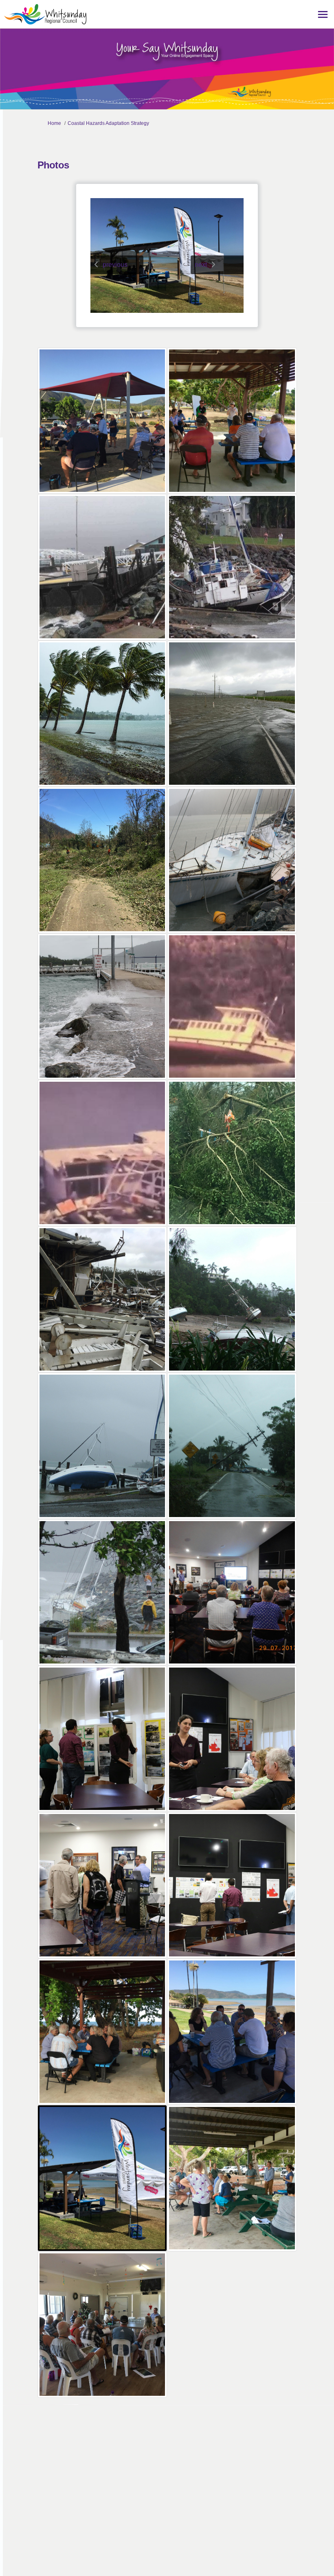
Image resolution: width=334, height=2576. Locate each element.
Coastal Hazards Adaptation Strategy (108, 123)
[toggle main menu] (323, 14)
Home (54, 123)
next (201, 265)
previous (115, 265)
